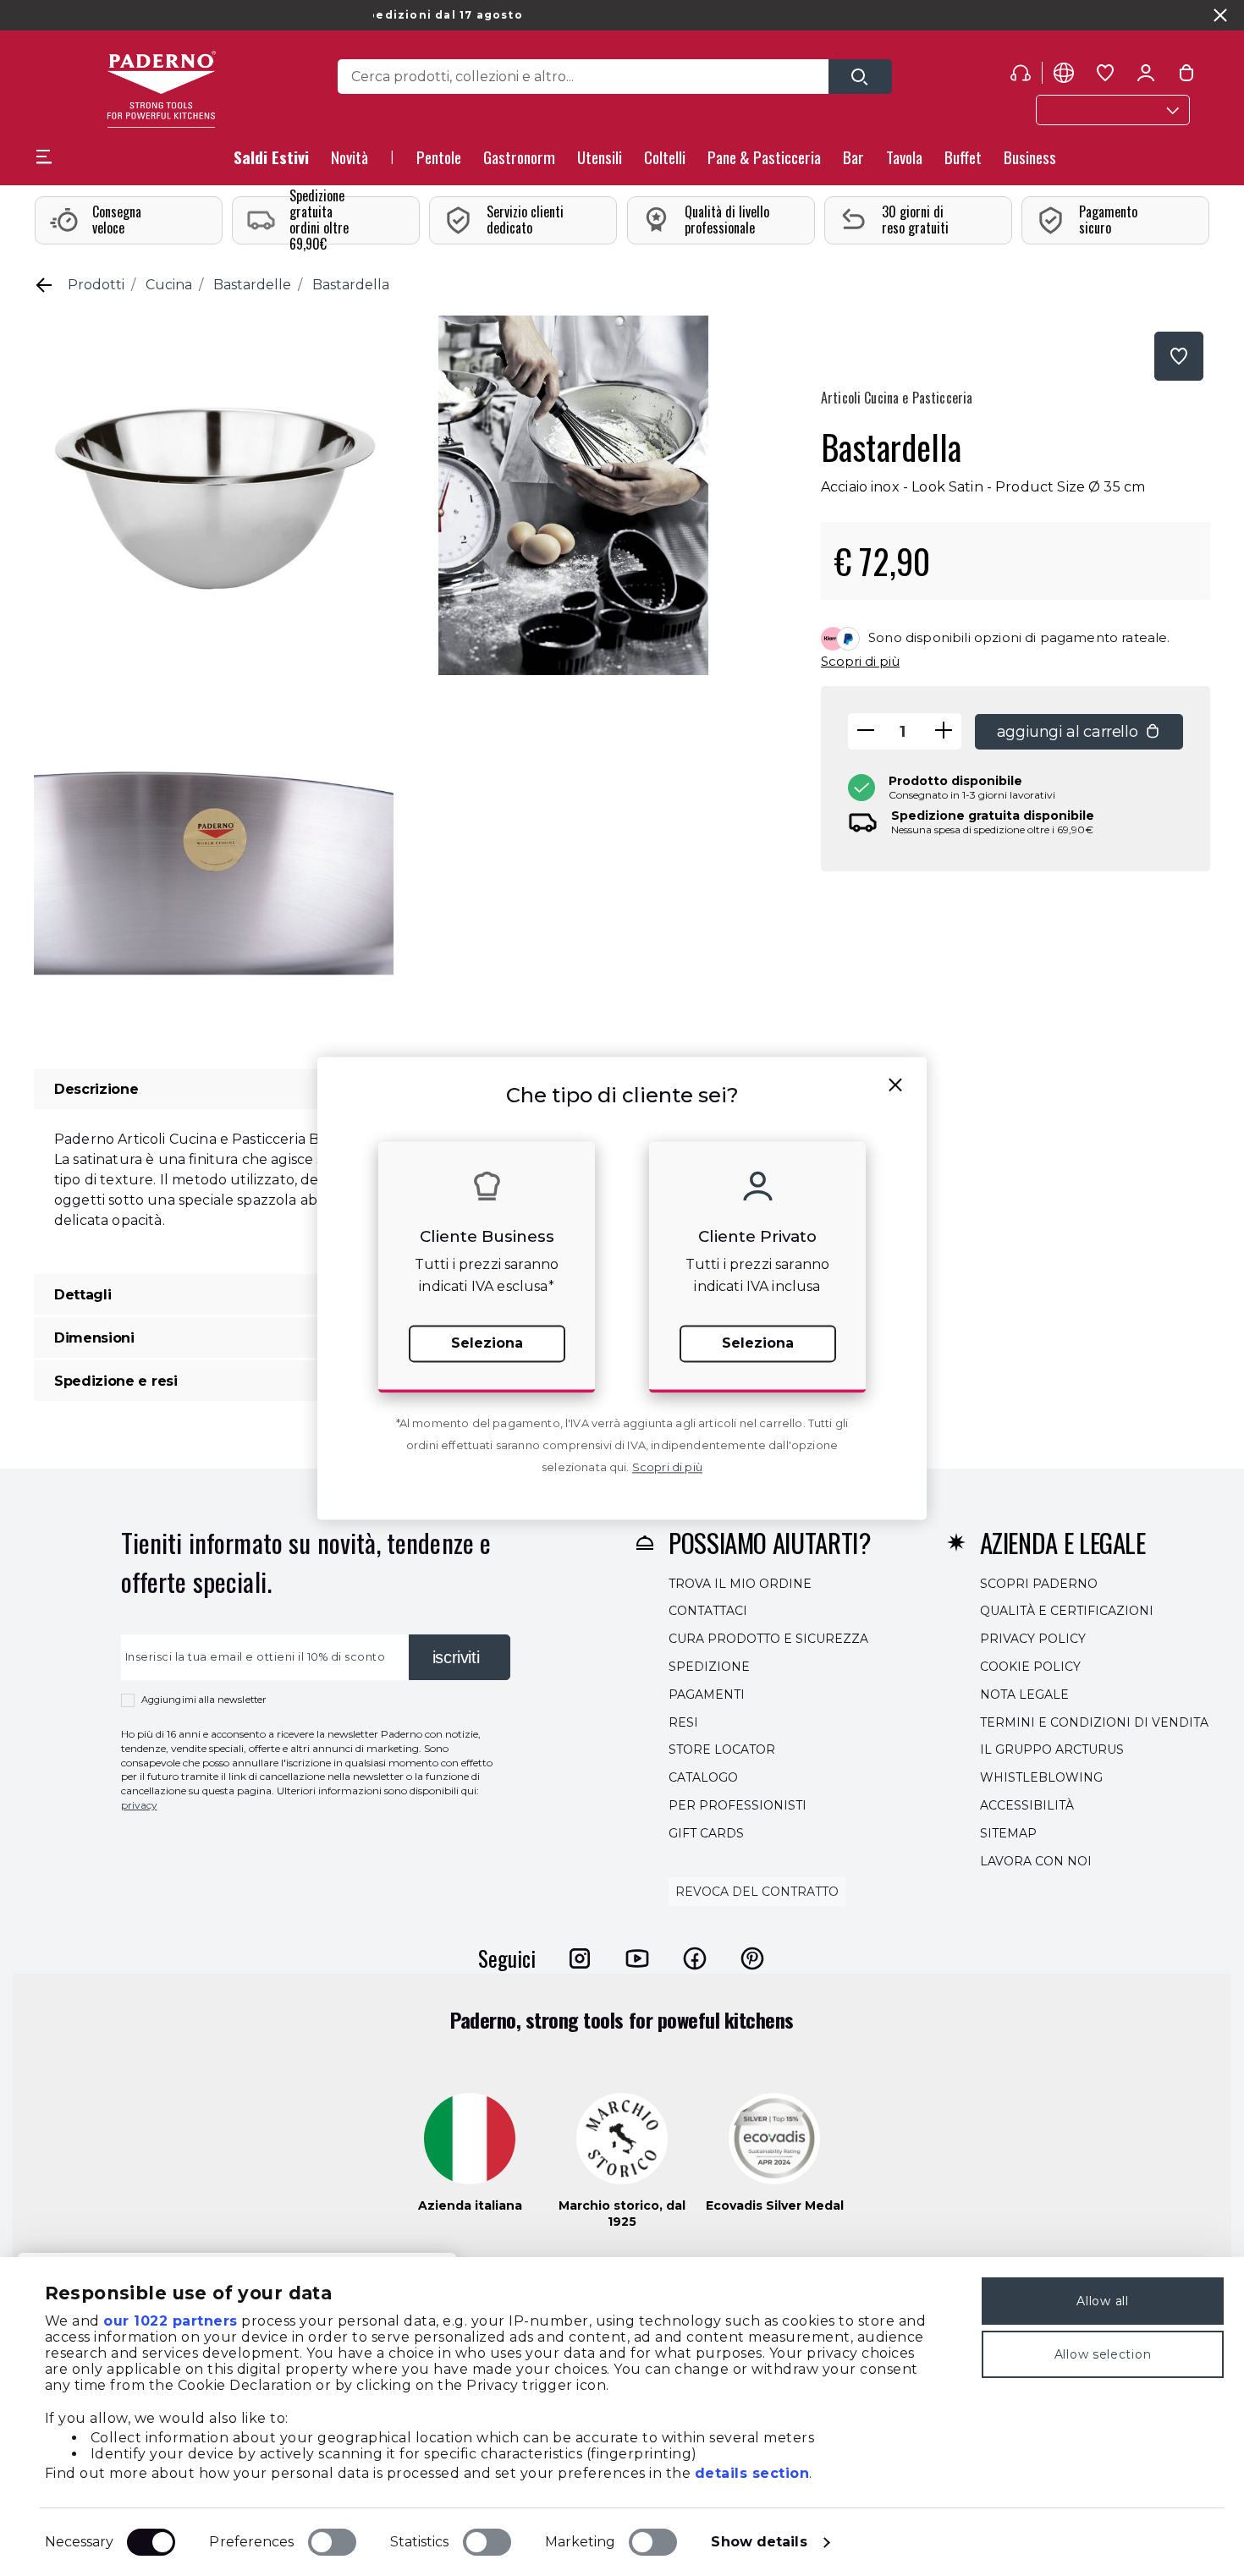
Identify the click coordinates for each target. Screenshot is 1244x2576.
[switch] (332, 2542)
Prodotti (96, 285)
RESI (683, 1722)
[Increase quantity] (944, 731)
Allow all (1102, 2301)
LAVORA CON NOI (1036, 1861)
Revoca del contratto (757, 1892)
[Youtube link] (637, 1958)
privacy (139, 1805)
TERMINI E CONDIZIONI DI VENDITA (1094, 1722)
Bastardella (351, 285)
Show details (759, 2542)
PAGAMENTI (707, 1694)
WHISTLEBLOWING (1041, 1777)
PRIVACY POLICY (1033, 1639)
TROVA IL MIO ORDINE (740, 1584)
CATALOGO (703, 1777)
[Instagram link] (580, 1958)
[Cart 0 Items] (1186, 76)
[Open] (860, 77)
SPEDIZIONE (709, 1667)
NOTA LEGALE (1024, 1694)
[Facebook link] (695, 1958)
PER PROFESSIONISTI (738, 1805)
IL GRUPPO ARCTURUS (1052, 1750)
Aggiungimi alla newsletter (204, 1700)
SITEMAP (1008, 1833)
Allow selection (1103, 2354)
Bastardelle (252, 285)
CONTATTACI (708, 1612)
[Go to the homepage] (161, 89)
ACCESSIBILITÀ (1027, 1805)
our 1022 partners (171, 2321)
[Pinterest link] (752, 1958)
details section (752, 2473)
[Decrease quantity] (866, 731)
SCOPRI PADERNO (1039, 1584)
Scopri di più (860, 661)
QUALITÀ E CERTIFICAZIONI (1067, 1612)
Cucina (169, 285)
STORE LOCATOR (722, 1750)
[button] (350, 162)
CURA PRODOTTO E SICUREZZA (768, 1639)
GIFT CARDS (706, 1833)
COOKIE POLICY (1030, 1667)
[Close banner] (1220, 15)
